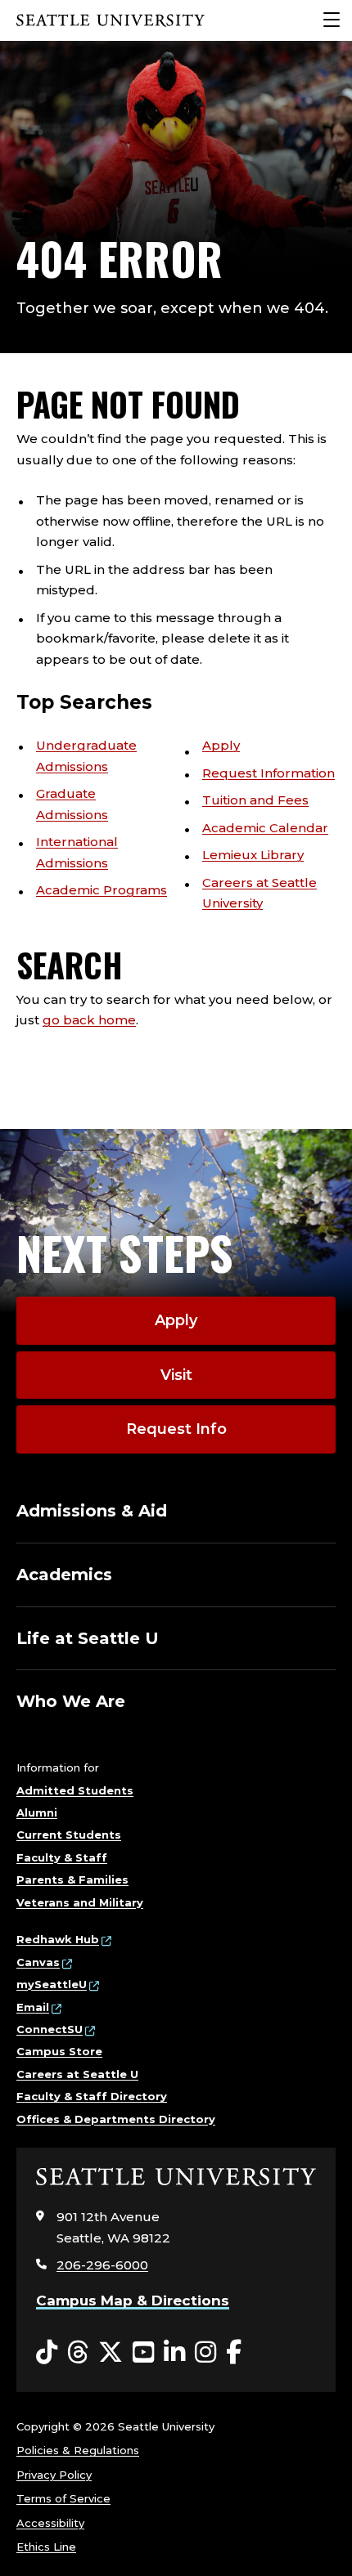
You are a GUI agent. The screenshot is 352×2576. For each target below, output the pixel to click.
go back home (89, 1020)
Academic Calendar (265, 828)
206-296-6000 (102, 2265)
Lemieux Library (253, 855)
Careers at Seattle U (77, 2074)
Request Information (269, 773)
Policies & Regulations (78, 2450)
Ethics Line (46, 2547)
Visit (176, 1375)
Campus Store (59, 2051)
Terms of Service (63, 2498)
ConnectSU (50, 2029)
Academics (64, 1575)
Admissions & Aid (92, 1511)
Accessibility (50, 2523)
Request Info (176, 1429)
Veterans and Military (80, 1902)
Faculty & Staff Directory (92, 2096)
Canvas (38, 1962)
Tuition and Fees (255, 800)
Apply (221, 745)
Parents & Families (72, 1879)
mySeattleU (52, 1984)
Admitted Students (75, 1790)
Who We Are (71, 1701)
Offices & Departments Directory (116, 2119)
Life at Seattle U (88, 1638)
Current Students (69, 1835)
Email (33, 2007)
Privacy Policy (54, 2475)
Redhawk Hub (58, 1939)
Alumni (37, 1812)
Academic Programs (102, 890)
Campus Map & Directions (133, 2300)
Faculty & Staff (62, 1857)
